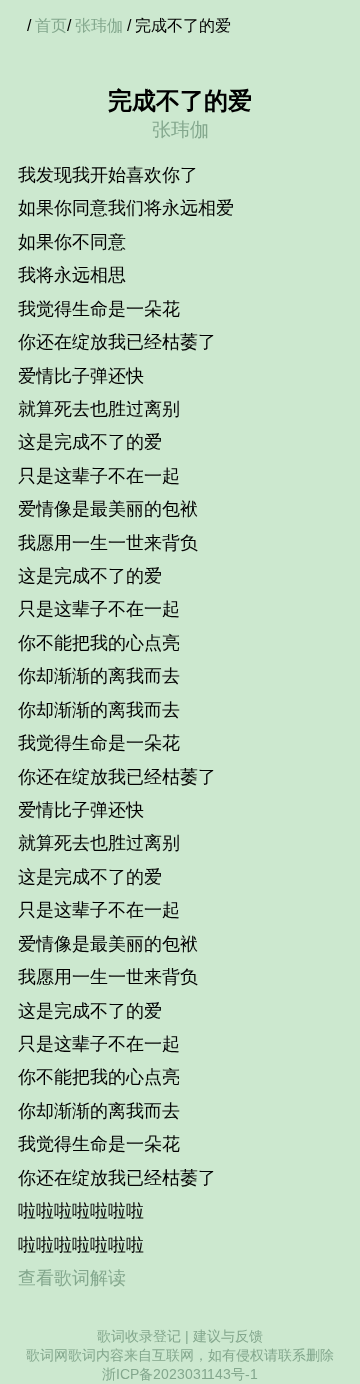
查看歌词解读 (72, 1278)
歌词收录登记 (139, 1336)
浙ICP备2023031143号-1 (180, 1374)
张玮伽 (99, 25)
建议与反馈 (228, 1336)
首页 (51, 25)
